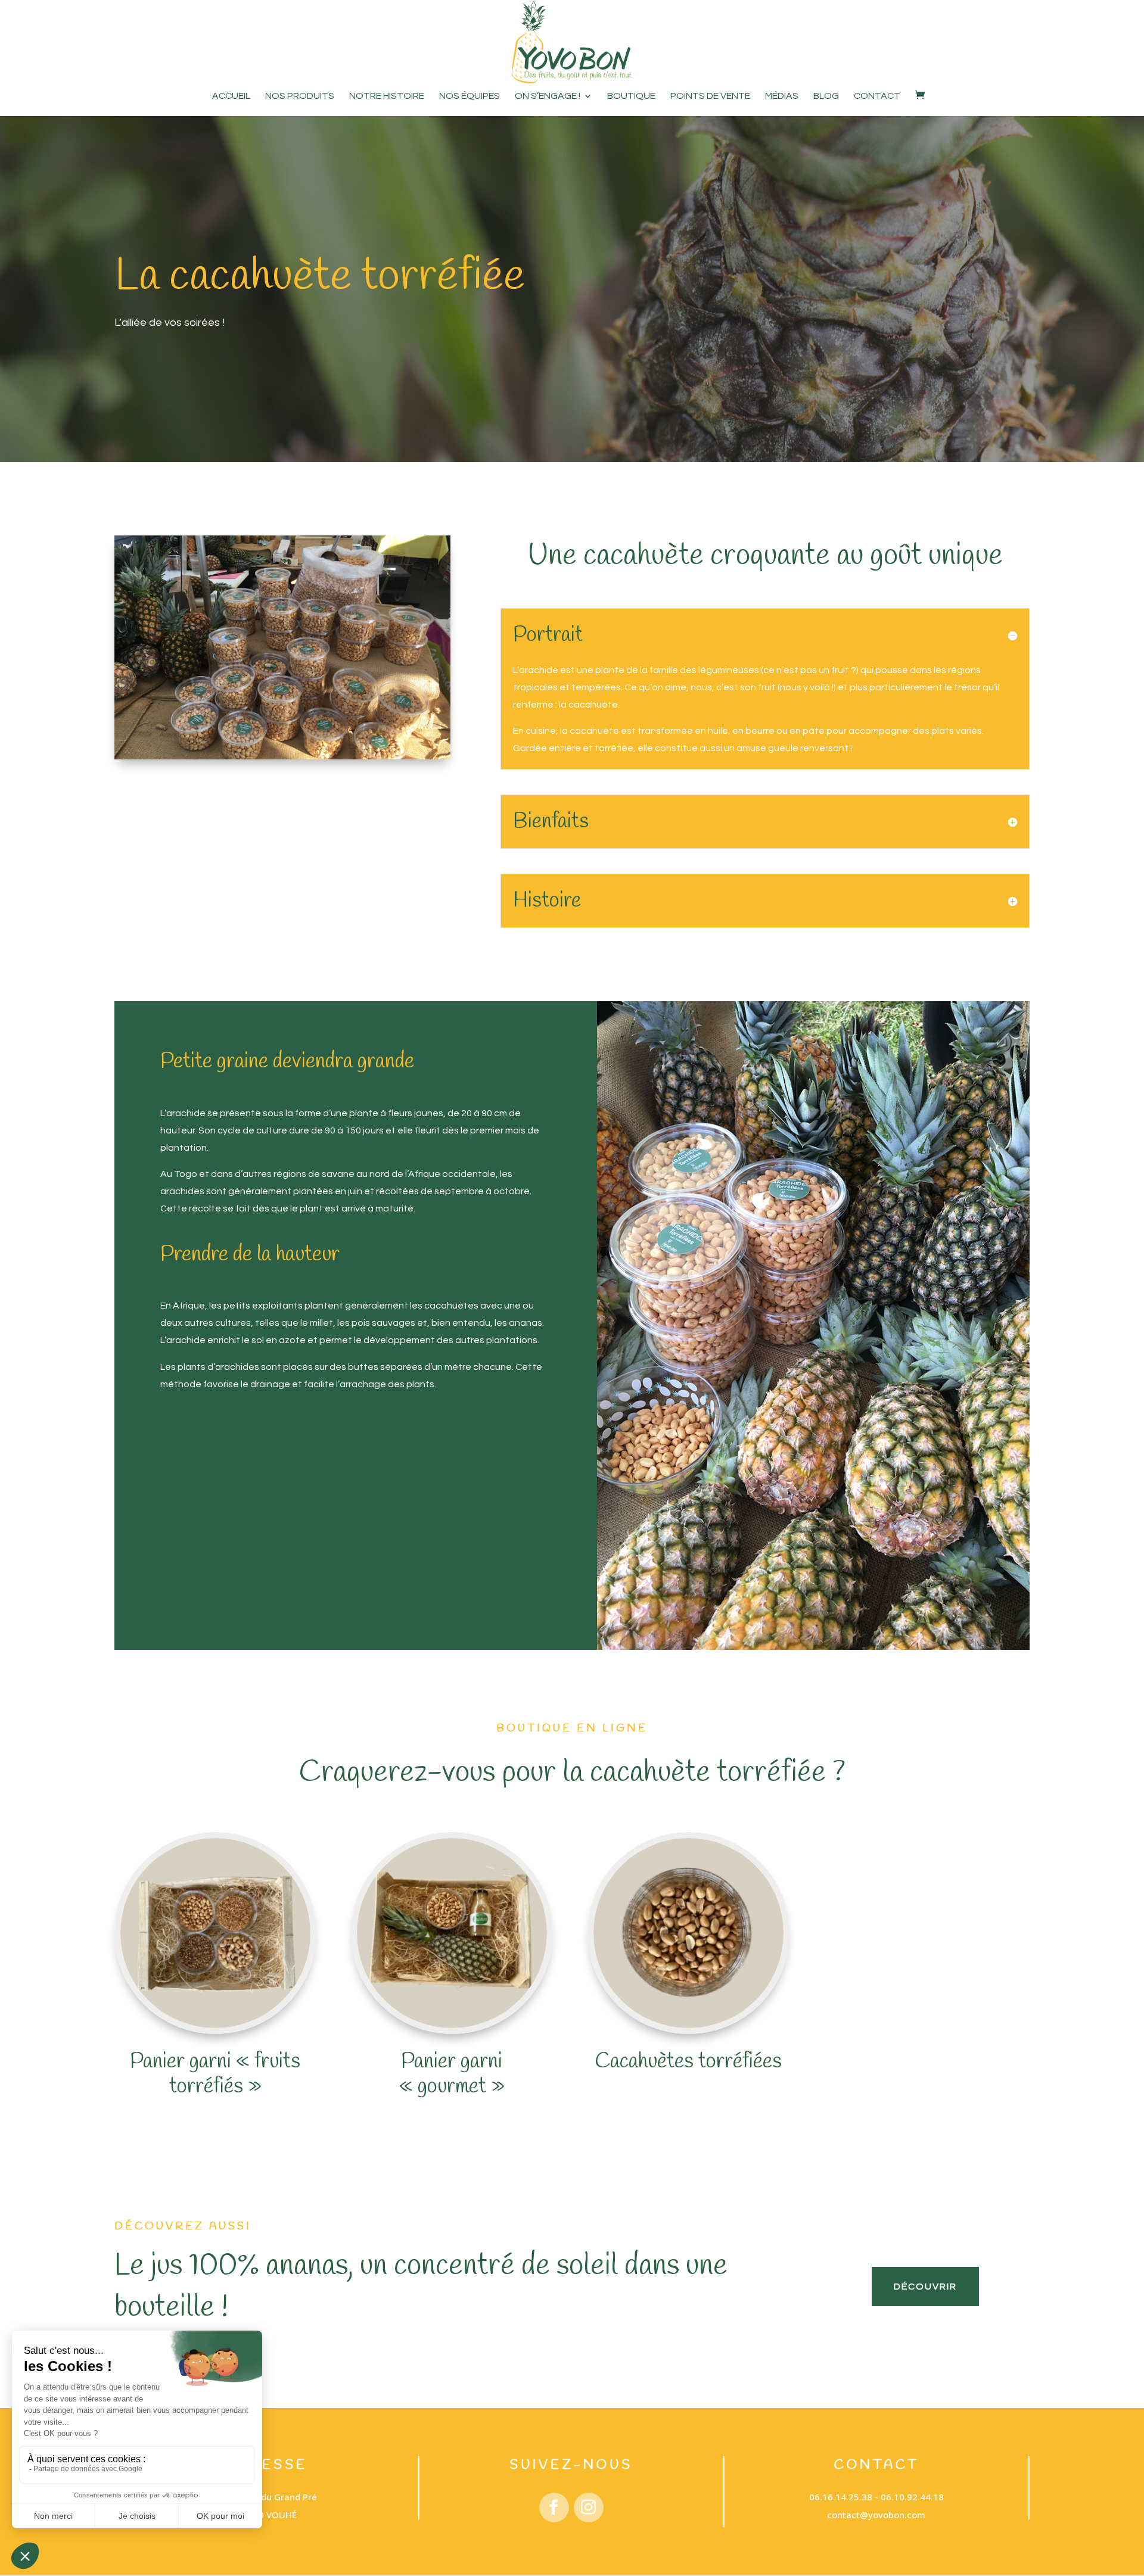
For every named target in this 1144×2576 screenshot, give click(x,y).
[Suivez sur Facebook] (554, 2508)
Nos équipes (470, 96)
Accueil (231, 96)
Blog (826, 96)
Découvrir (925, 2287)
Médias (782, 96)
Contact (877, 96)
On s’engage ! (548, 96)
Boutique (631, 96)
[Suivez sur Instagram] (589, 2508)
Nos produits (300, 96)
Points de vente (710, 96)
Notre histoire (387, 96)
